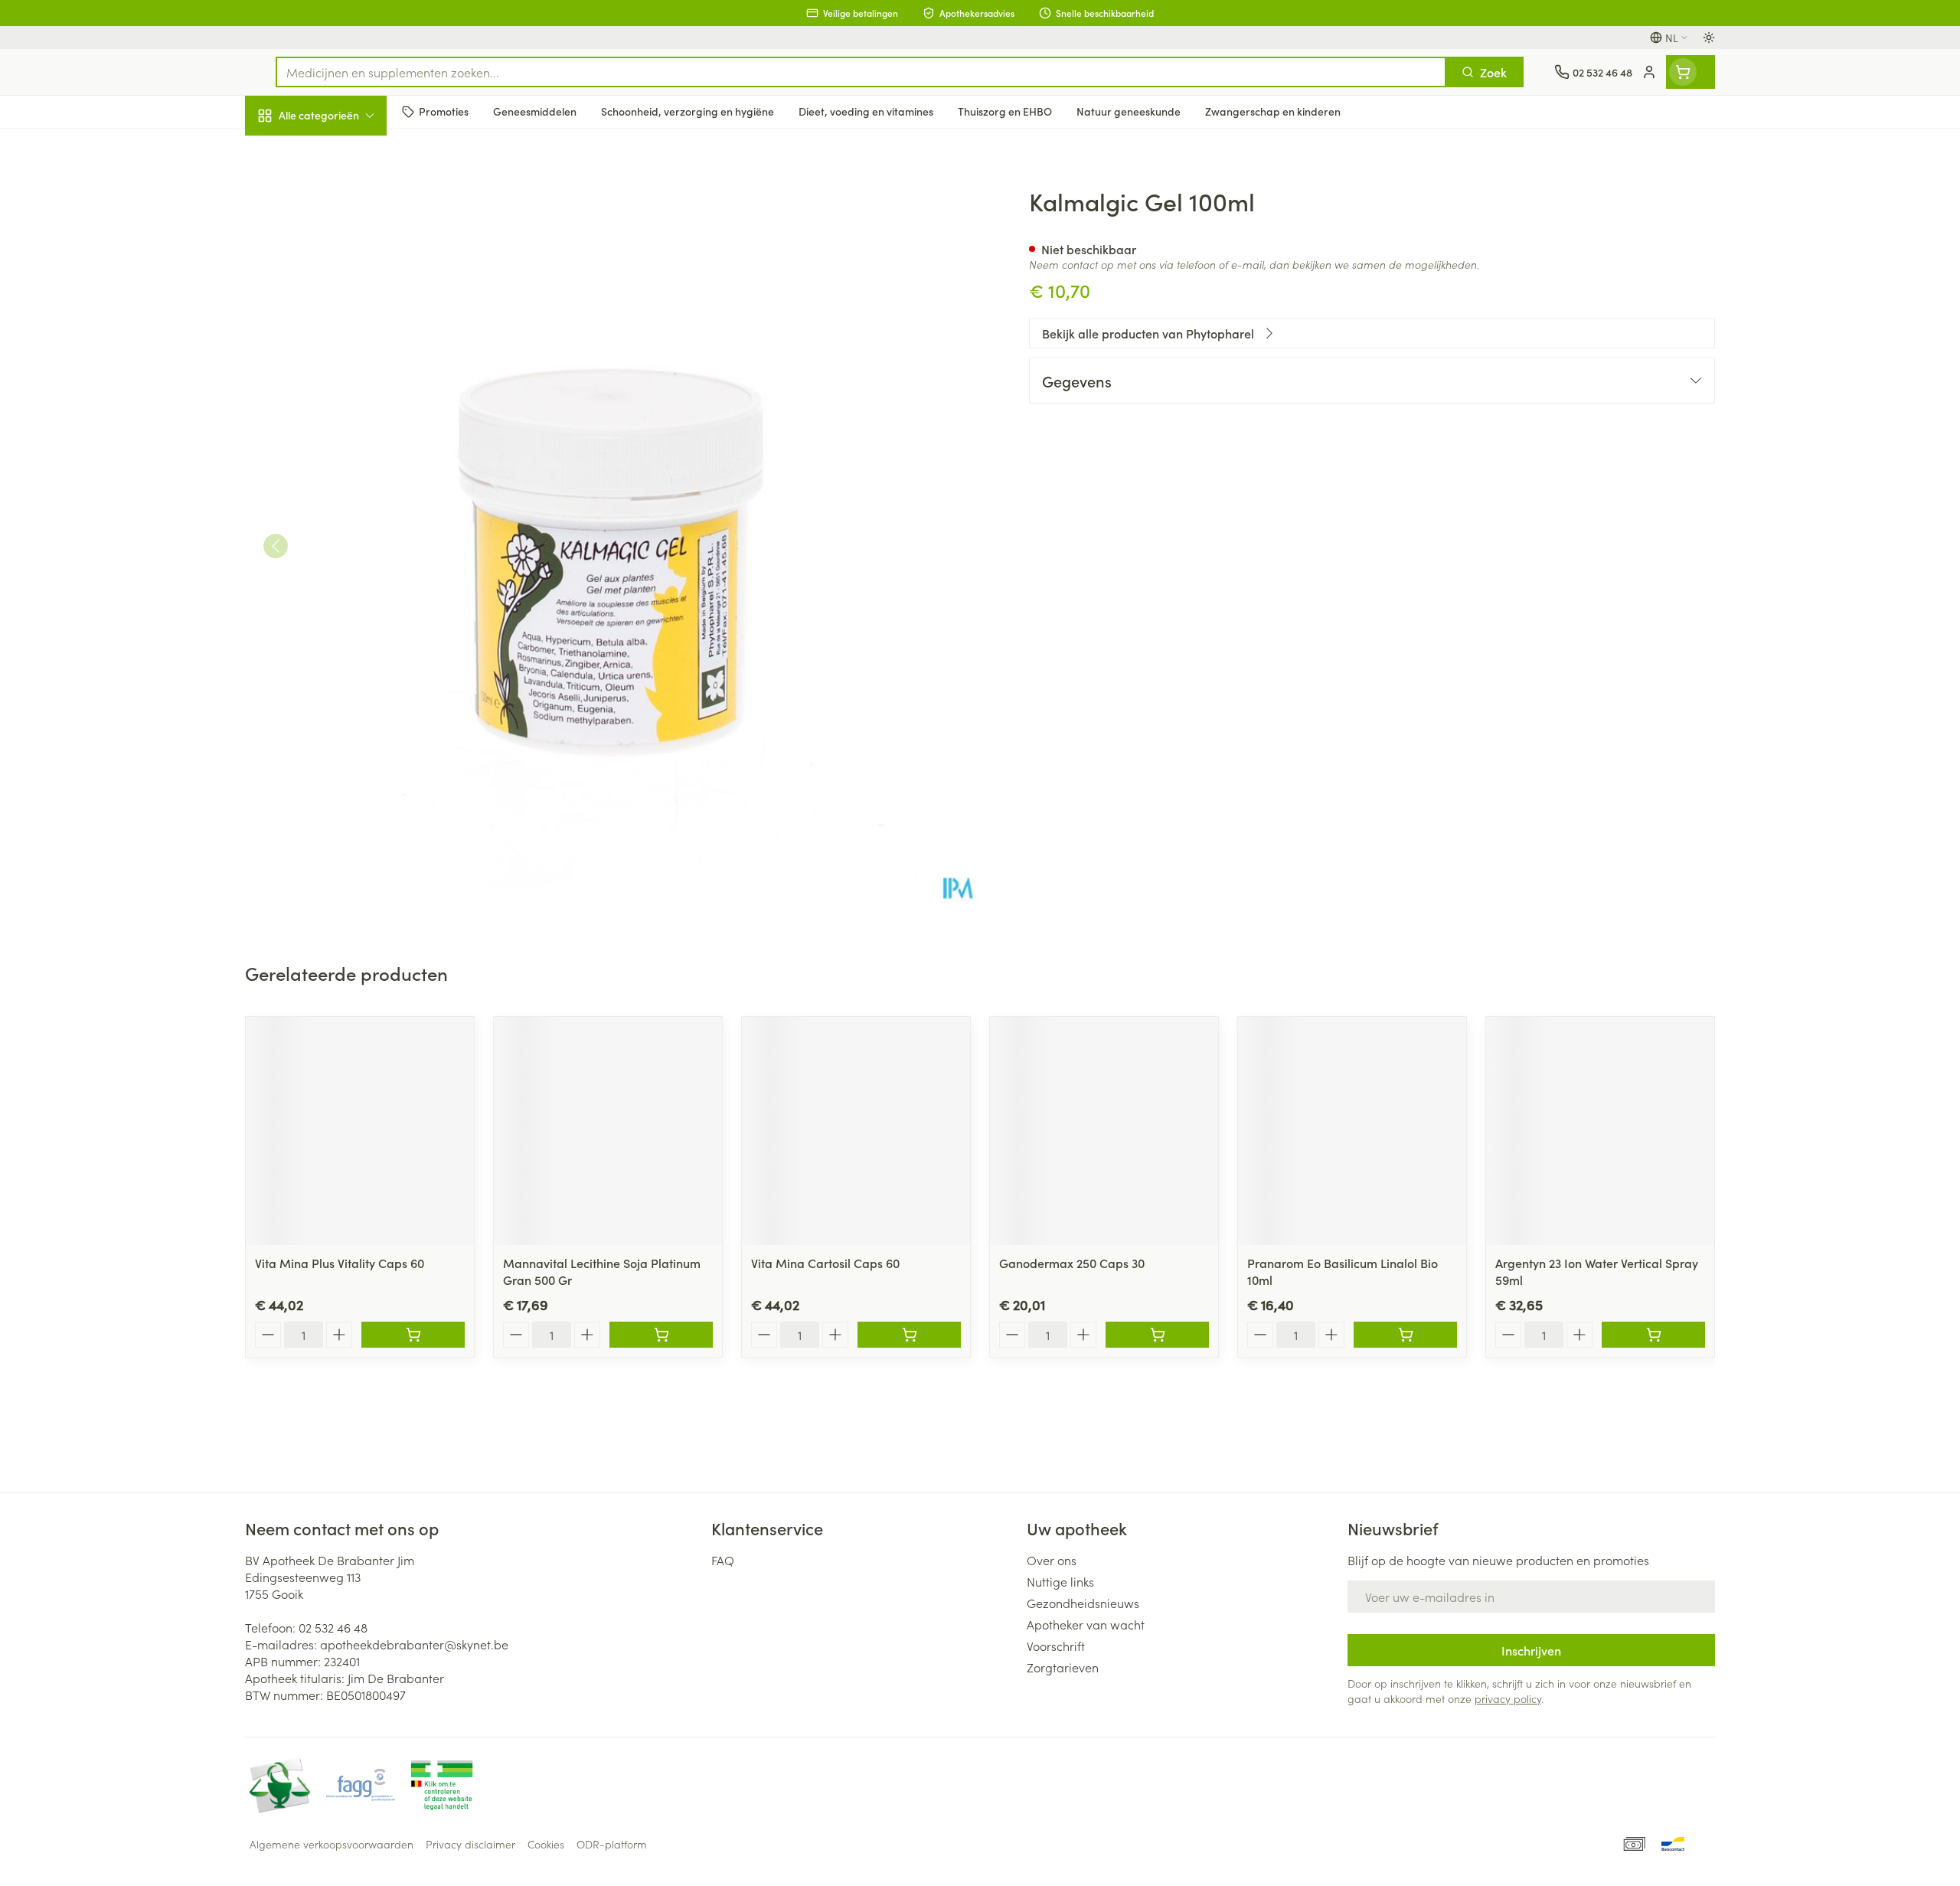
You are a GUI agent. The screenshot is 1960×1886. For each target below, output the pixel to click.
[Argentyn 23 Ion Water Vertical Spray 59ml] (1600, 1131)
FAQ (723, 1560)
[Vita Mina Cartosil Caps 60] (856, 1131)
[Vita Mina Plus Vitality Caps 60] (360, 1131)
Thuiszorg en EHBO (343, 443)
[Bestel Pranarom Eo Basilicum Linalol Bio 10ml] (1405, 1335)
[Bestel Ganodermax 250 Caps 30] (1157, 1335)
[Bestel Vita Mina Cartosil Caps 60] (909, 1335)
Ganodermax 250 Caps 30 (1072, 1263)
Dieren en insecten (343, 486)
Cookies (546, 1844)
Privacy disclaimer (470, 1844)
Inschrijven (1531, 1650)
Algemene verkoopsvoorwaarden (332, 1844)
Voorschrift (1056, 1646)
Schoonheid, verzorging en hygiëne (343, 198)
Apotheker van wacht (1086, 1624)
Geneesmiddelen (343, 529)
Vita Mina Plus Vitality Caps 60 (340, 1263)
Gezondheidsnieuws (1083, 1603)
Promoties (285, 151)
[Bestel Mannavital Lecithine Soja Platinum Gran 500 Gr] (661, 1335)
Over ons (1052, 1560)
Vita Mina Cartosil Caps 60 (825, 1263)
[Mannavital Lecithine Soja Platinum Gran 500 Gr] (608, 1131)
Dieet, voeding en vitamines (343, 253)
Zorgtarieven (1063, 1667)
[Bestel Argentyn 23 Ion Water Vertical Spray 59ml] (1653, 1335)
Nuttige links (1060, 1581)
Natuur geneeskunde (343, 400)
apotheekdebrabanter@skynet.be (414, 1644)
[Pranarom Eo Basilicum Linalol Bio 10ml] (1352, 1131)
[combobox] (861, 72)
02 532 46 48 (333, 1627)
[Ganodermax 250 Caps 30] (1104, 1131)
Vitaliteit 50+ (343, 357)
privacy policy (1508, 1698)
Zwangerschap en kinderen (343, 309)
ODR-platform (612, 1844)
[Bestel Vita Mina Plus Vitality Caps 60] (413, 1335)
